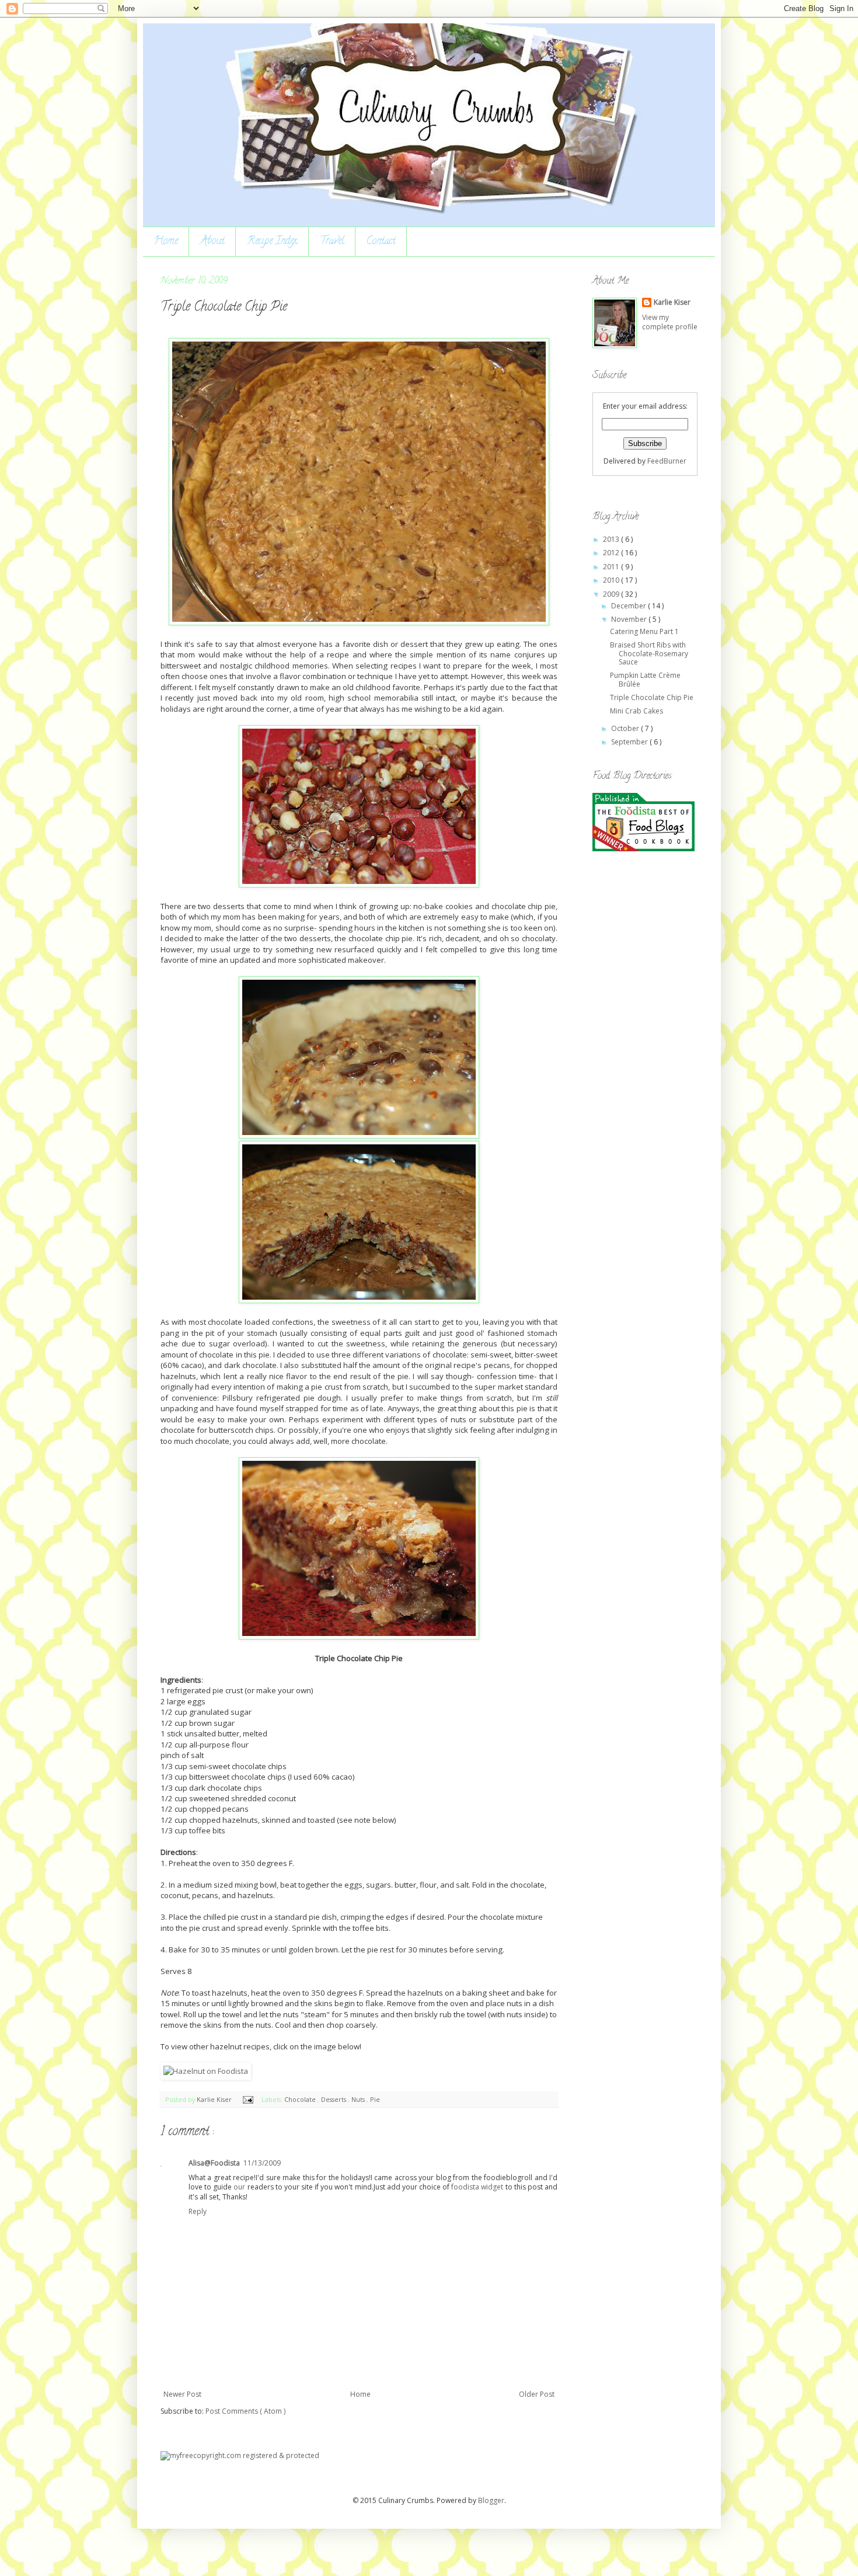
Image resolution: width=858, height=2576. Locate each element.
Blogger (491, 2500)
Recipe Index (272, 242)
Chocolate (301, 2099)
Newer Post (182, 2394)
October (626, 728)
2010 (612, 580)
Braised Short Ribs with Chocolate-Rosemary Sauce (649, 653)
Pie (375, 2099)
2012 (612, 553)
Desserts (334, 2099)
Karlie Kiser (215, 2099)
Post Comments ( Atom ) (245, 2411)
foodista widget (477, 2187)
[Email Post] (247, 2099)
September (630, 742)
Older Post (537, 2394)
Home (166, 242)
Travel (332, 242)
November (630, 619)
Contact (381, 242)
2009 (612, 594)
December (629, 606)
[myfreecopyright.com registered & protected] (240, 2455)
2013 (612, 539)
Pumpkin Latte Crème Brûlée (645, 679)
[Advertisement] (639, 1046)
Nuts (359, 2099)
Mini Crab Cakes (636, 711)
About (212, 242)
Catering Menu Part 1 (644, 631)
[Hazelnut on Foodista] (206, 2071)
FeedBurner (667, 461)
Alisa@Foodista (214, 2163)
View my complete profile (670, 322)
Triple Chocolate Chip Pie (652, 697)
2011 (612, 567)
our (239, 2187)
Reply (198, 2211)
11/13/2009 (262, 2163)
